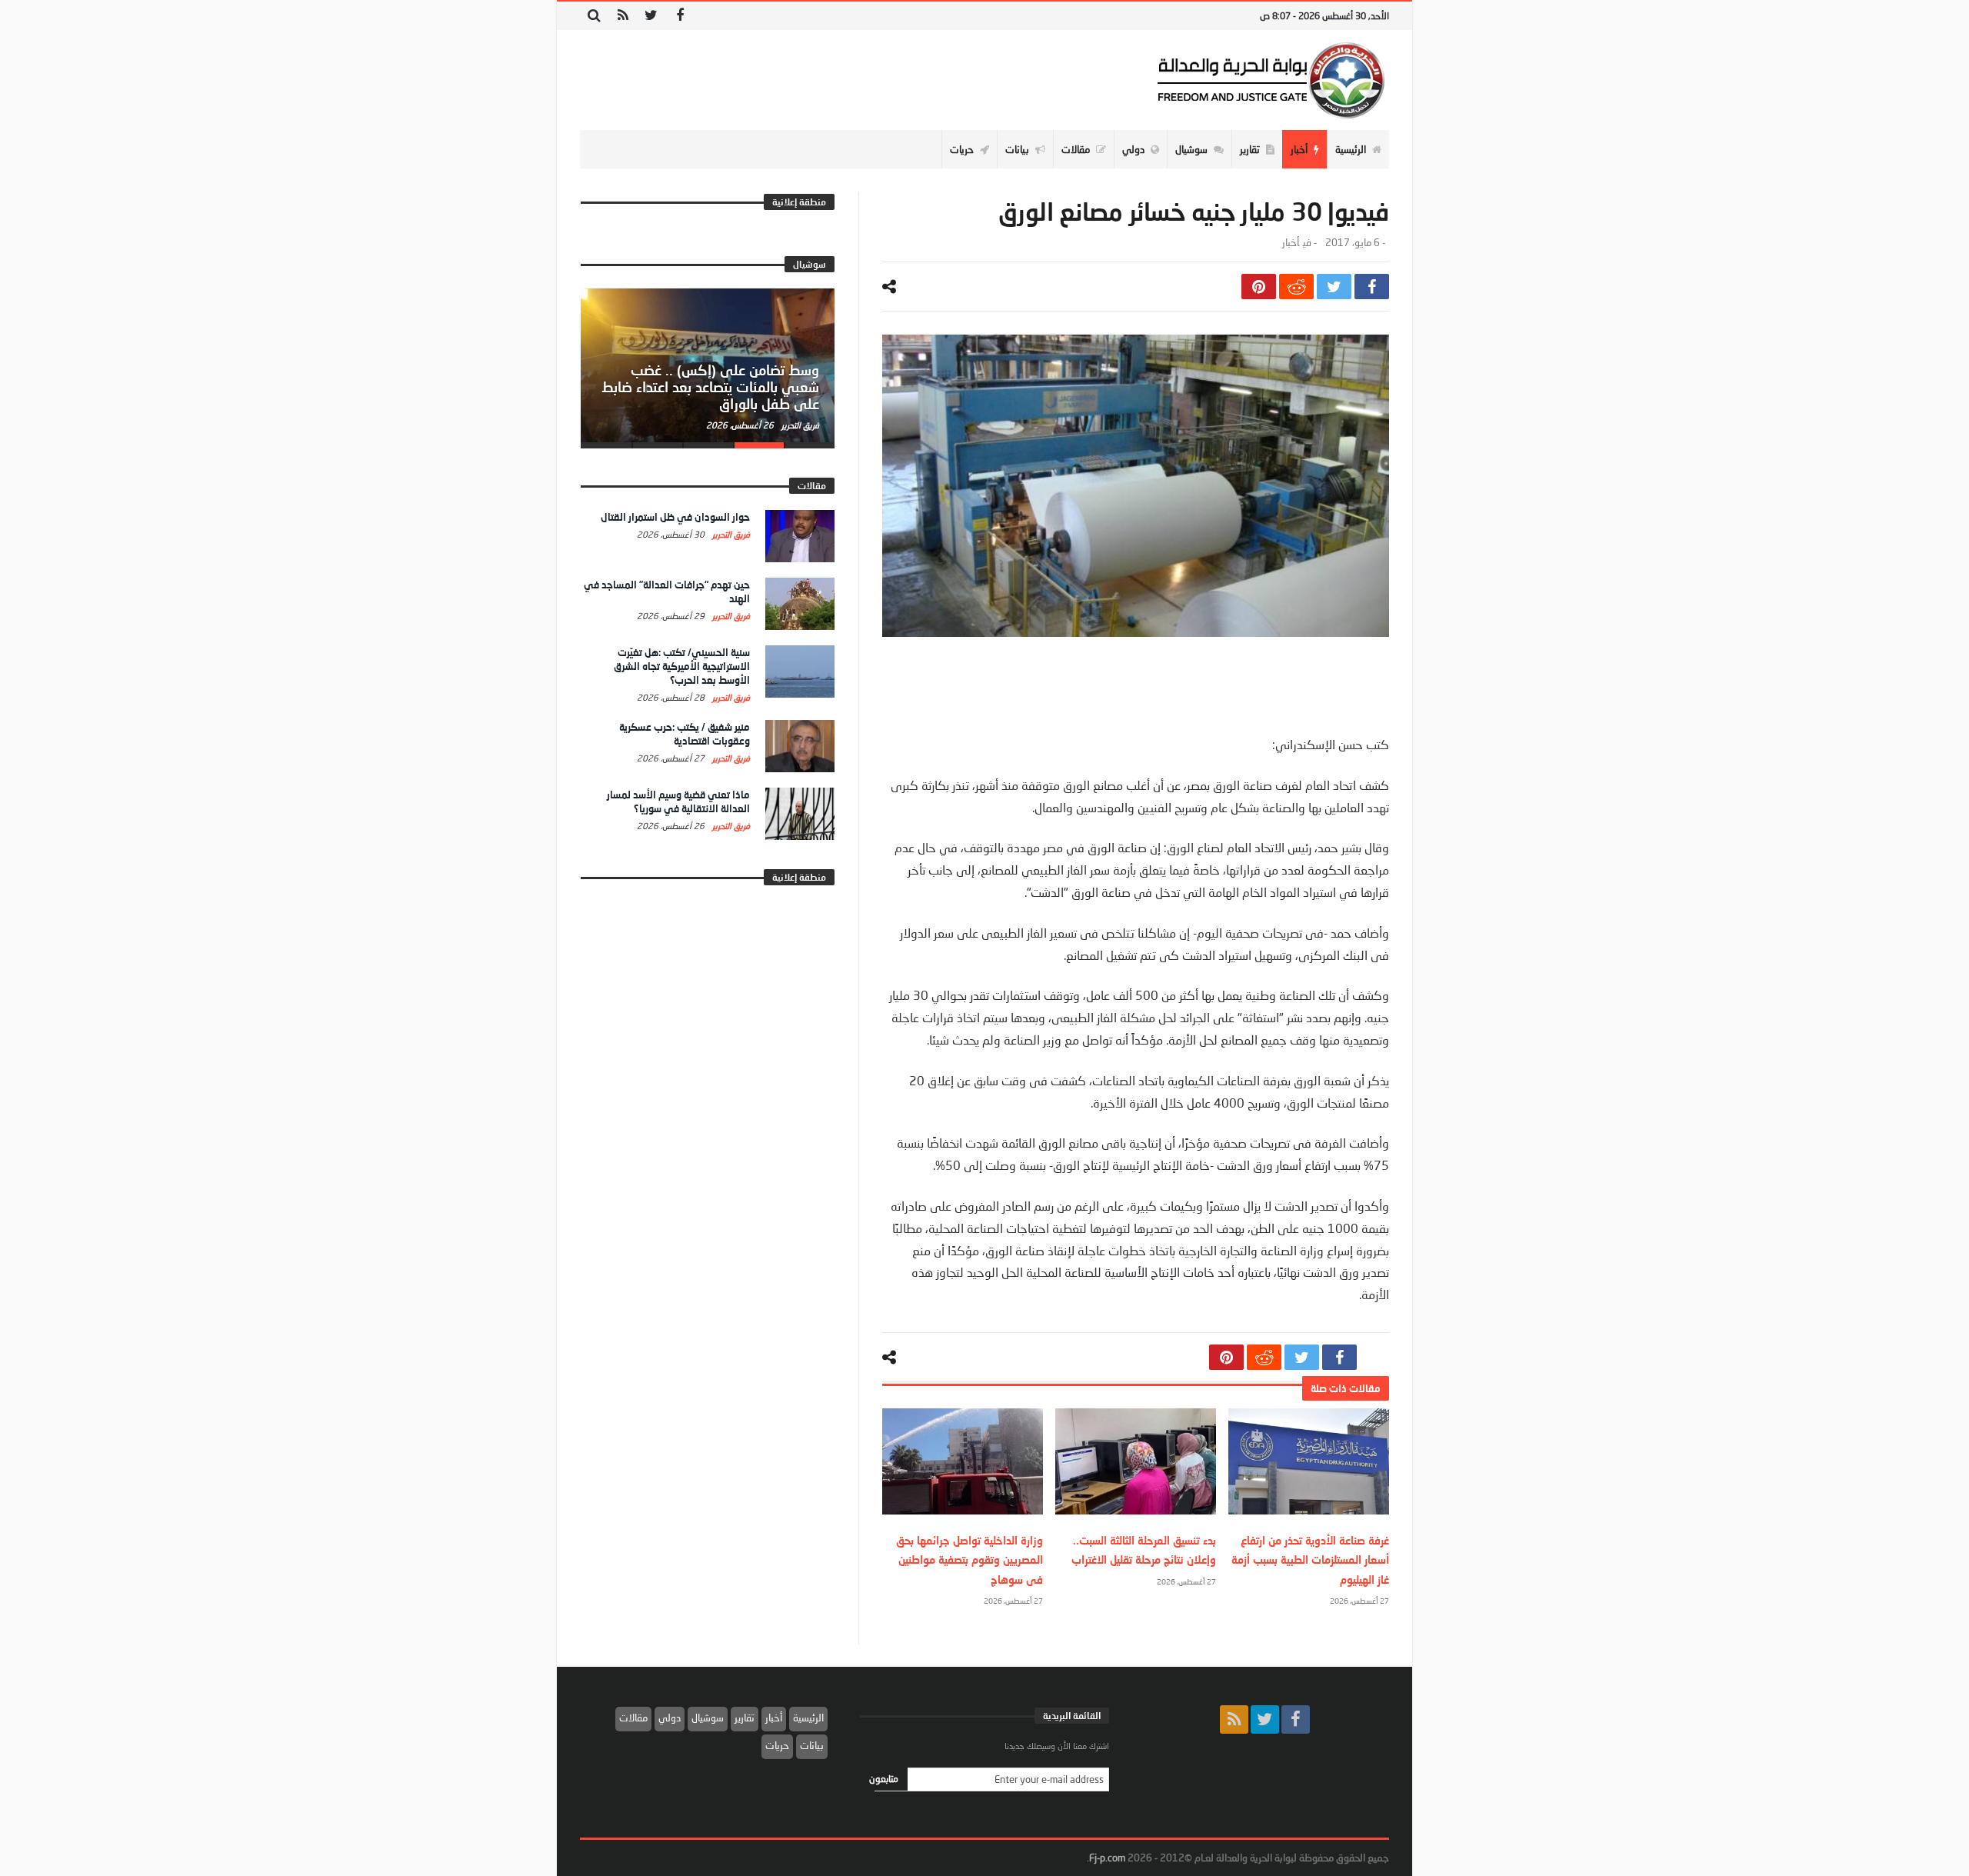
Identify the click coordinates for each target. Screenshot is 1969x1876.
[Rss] (623, 16)
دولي (670, 1718)
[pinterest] (1259, 287)
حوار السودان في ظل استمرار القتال (675, 517)
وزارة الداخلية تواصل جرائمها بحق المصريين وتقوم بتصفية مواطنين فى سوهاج (970, 1559)
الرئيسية (808, 1718)
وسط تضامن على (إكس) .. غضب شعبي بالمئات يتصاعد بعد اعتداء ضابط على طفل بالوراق (710, 387)
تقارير (745, 1718)
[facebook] (1372, 287)
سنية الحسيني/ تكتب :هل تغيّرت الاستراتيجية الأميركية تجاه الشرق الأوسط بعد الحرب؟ (682, 666)
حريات (777, 1745)
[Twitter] (651, 16)
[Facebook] (680, 16)
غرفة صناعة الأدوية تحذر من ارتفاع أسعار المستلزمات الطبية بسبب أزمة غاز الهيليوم (1310, 1559)
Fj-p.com (1107, 1858)
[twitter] (1334, 287)
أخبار (1291, 243)
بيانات (812, 1745)
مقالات (633, 1718)
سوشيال (708, 1718)
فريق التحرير (799, 425)
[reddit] (1296, 287)
